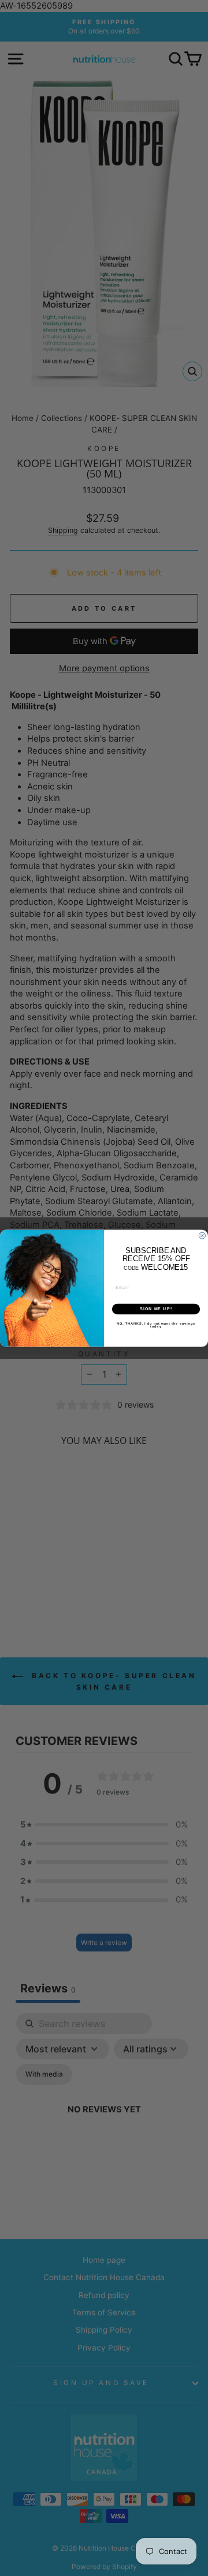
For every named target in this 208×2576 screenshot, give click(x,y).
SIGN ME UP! (156, 1309)
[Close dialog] (202, 1236)
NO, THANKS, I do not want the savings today (156, 1325)
